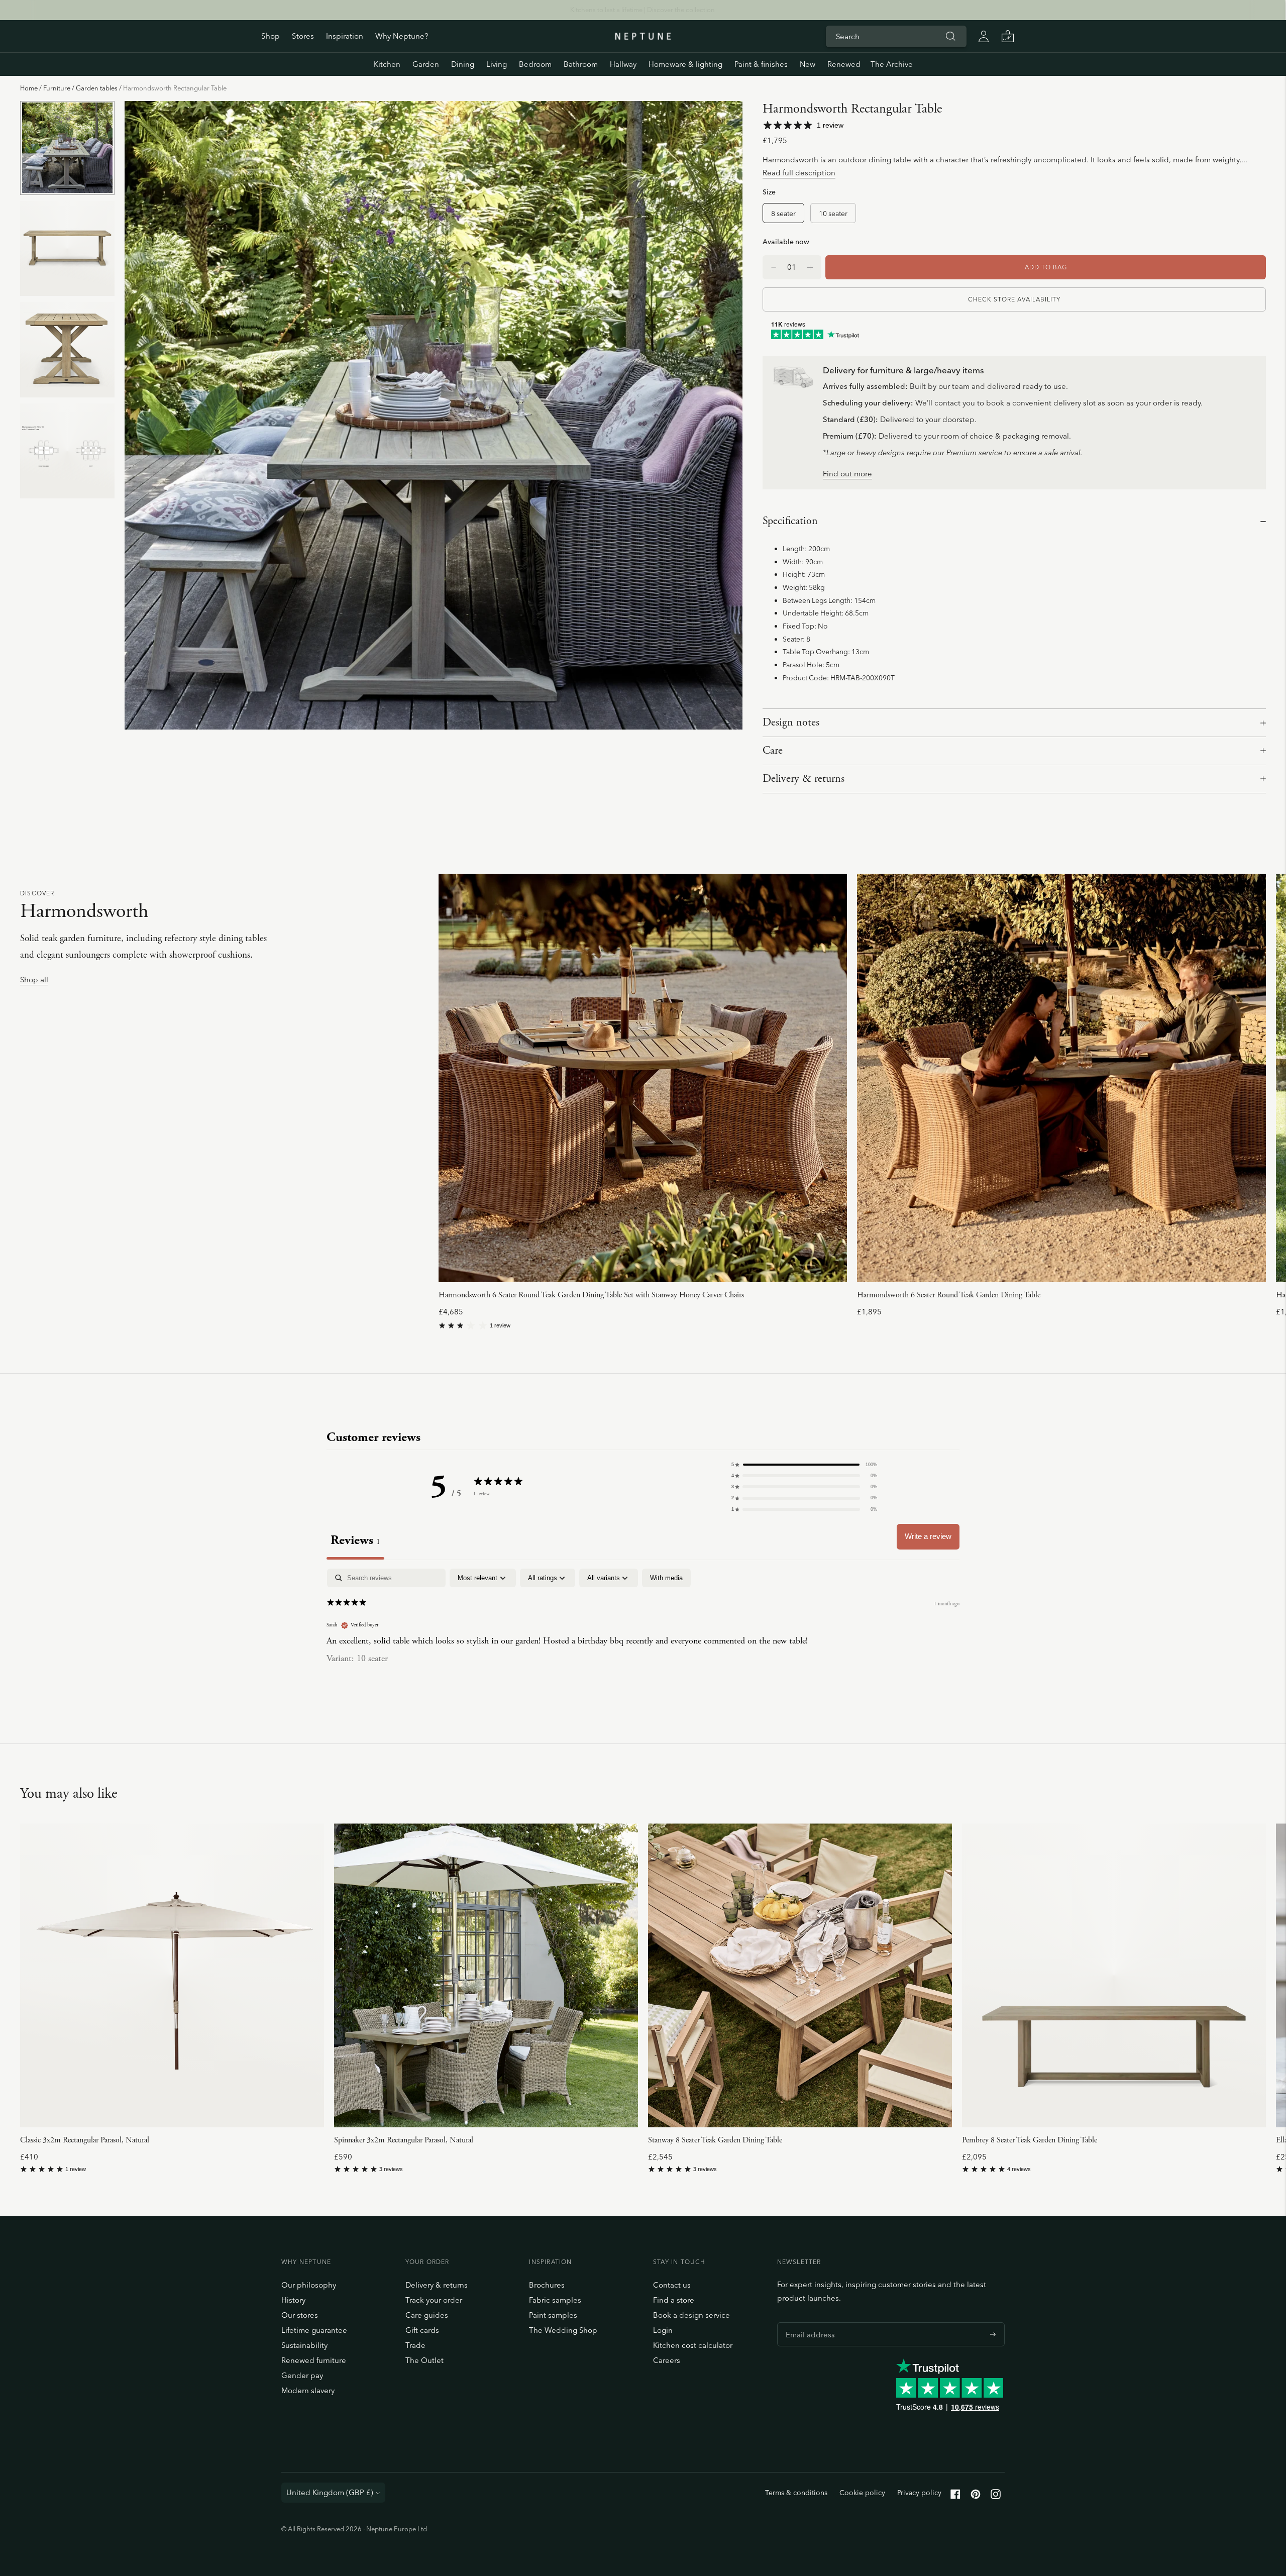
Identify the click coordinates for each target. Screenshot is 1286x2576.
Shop (271, 36)
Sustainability (304, 2345)
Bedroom (535, 64)
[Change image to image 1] (67, 148)
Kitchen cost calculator (693, 2345)
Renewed (844, 64)
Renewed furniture (314, 2360)
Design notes (791, 723)
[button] (804, 1465)
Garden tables (97, 88)
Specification (790, 521)
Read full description (799, 173)
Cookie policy (862, 2493)
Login (663, 2330)
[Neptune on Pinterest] (976, 2496)
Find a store (674, 2300)
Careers (667, 2360)
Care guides (427, 2315)
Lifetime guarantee (314, 2330)
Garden (426, 64)
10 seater (833, 213)
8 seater (783, 213)
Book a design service (691, 2315)
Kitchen (387, 64)
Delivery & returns (803, 779)
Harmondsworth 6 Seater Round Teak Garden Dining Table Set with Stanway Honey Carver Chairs (591, 1295)
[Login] (984, 36)
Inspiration (345, 36)
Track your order (434, 2300)
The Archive (892, 64)
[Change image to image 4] (67, 451)
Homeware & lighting (685, 64)
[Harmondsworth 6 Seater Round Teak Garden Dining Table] (1061, 1078)
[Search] (950, 36)
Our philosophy (309, 2285)
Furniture (57, 88)
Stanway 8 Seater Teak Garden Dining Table (715, 2140)
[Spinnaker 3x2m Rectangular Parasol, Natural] (486, 1975)
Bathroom (581, 64)
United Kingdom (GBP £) (330, 2492)
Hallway (623, 64)
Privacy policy (919, 2493)
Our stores (300, 2315)
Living (497, 64)
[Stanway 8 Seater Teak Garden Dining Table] (800, 1975)
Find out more (847, 474)
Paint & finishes (761, 64)
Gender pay (302, 2375)
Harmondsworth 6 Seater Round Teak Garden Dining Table (949, 1295)
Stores (303, 36)
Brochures (547, 2285)
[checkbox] (666, 1578)
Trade (415, 2345)
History (293, 2300)
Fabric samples (555, 2300)
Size (769, 192)
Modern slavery (308, 2390)
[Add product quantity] (774, 267)
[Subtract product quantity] (810, 267)
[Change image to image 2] (67, 248)
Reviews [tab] (355, 1540)
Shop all (34, 980)
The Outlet (424, 2360)
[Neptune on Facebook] (955, 2496)
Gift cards (422, 2330)
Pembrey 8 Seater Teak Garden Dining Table (1030, 2140)
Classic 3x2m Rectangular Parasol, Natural (85, 2140)
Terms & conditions (796, 2493)
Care (773, 751)
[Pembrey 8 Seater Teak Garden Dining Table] (1114, 1975)
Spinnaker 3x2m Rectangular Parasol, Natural (404, 2140)
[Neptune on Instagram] (996, 2496)
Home (29, 88)
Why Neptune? (402, 36)
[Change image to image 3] (67, 349)
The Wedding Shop (563, 2330)
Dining (463, 64)
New (808, 64)
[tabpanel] (643, 1633)
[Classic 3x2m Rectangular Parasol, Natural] (172, 1975)
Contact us (672, 2285)
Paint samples (553, 2315)
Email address (808, 2322)
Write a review (928, 1536)
